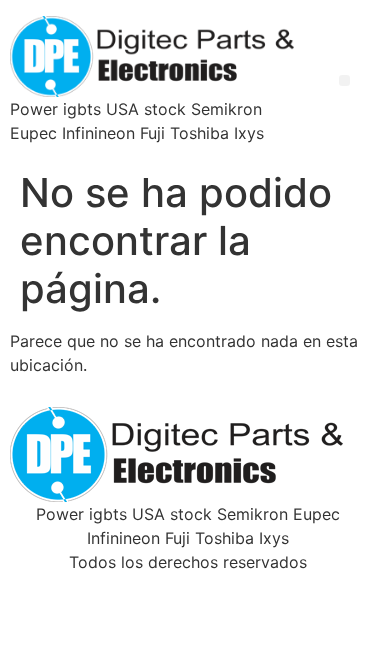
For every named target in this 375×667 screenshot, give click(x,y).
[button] (344, 80)
